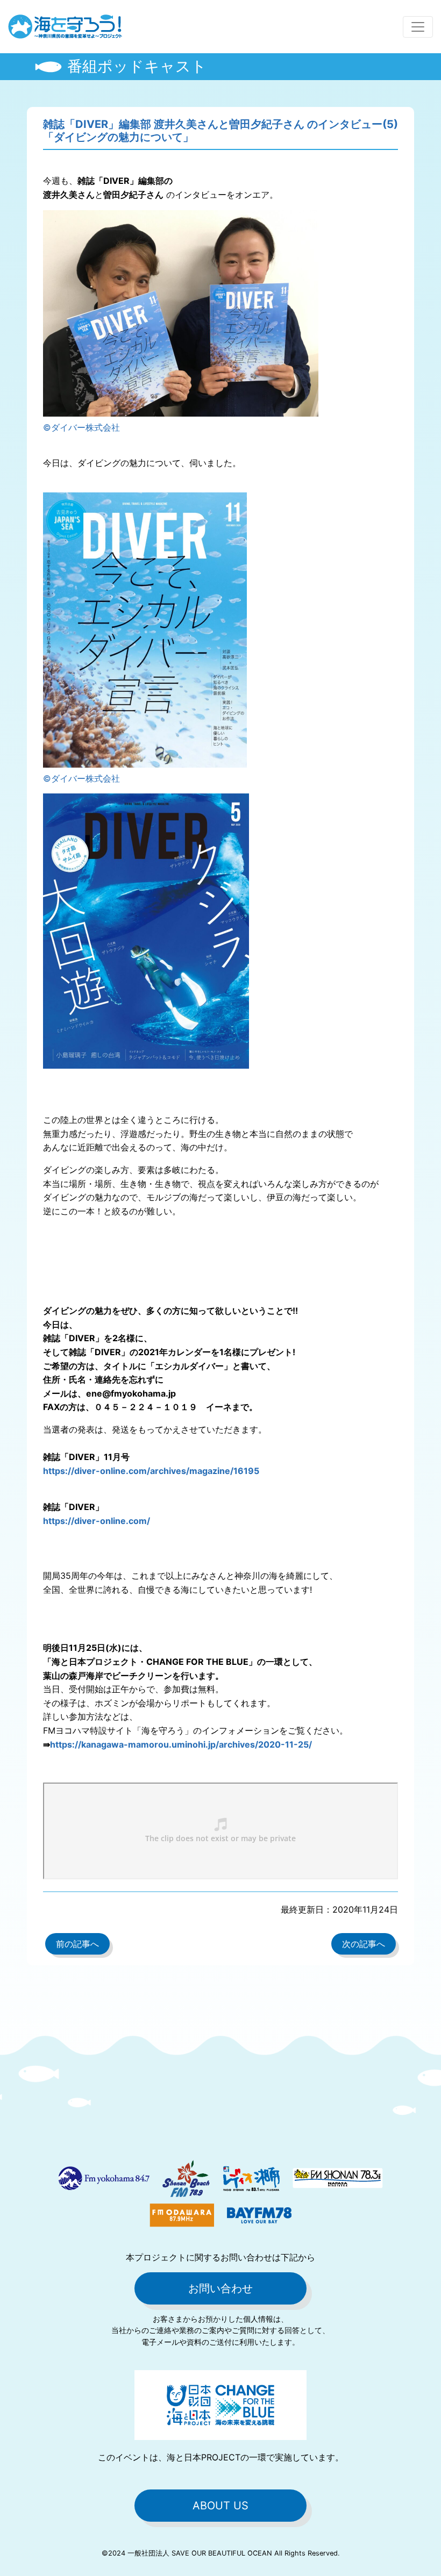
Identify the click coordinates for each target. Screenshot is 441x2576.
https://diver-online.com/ (97, 1521)
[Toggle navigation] (418, 27)
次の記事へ (364, 1944)
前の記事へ (77, 1944)
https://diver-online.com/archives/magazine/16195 (151, 1471)
